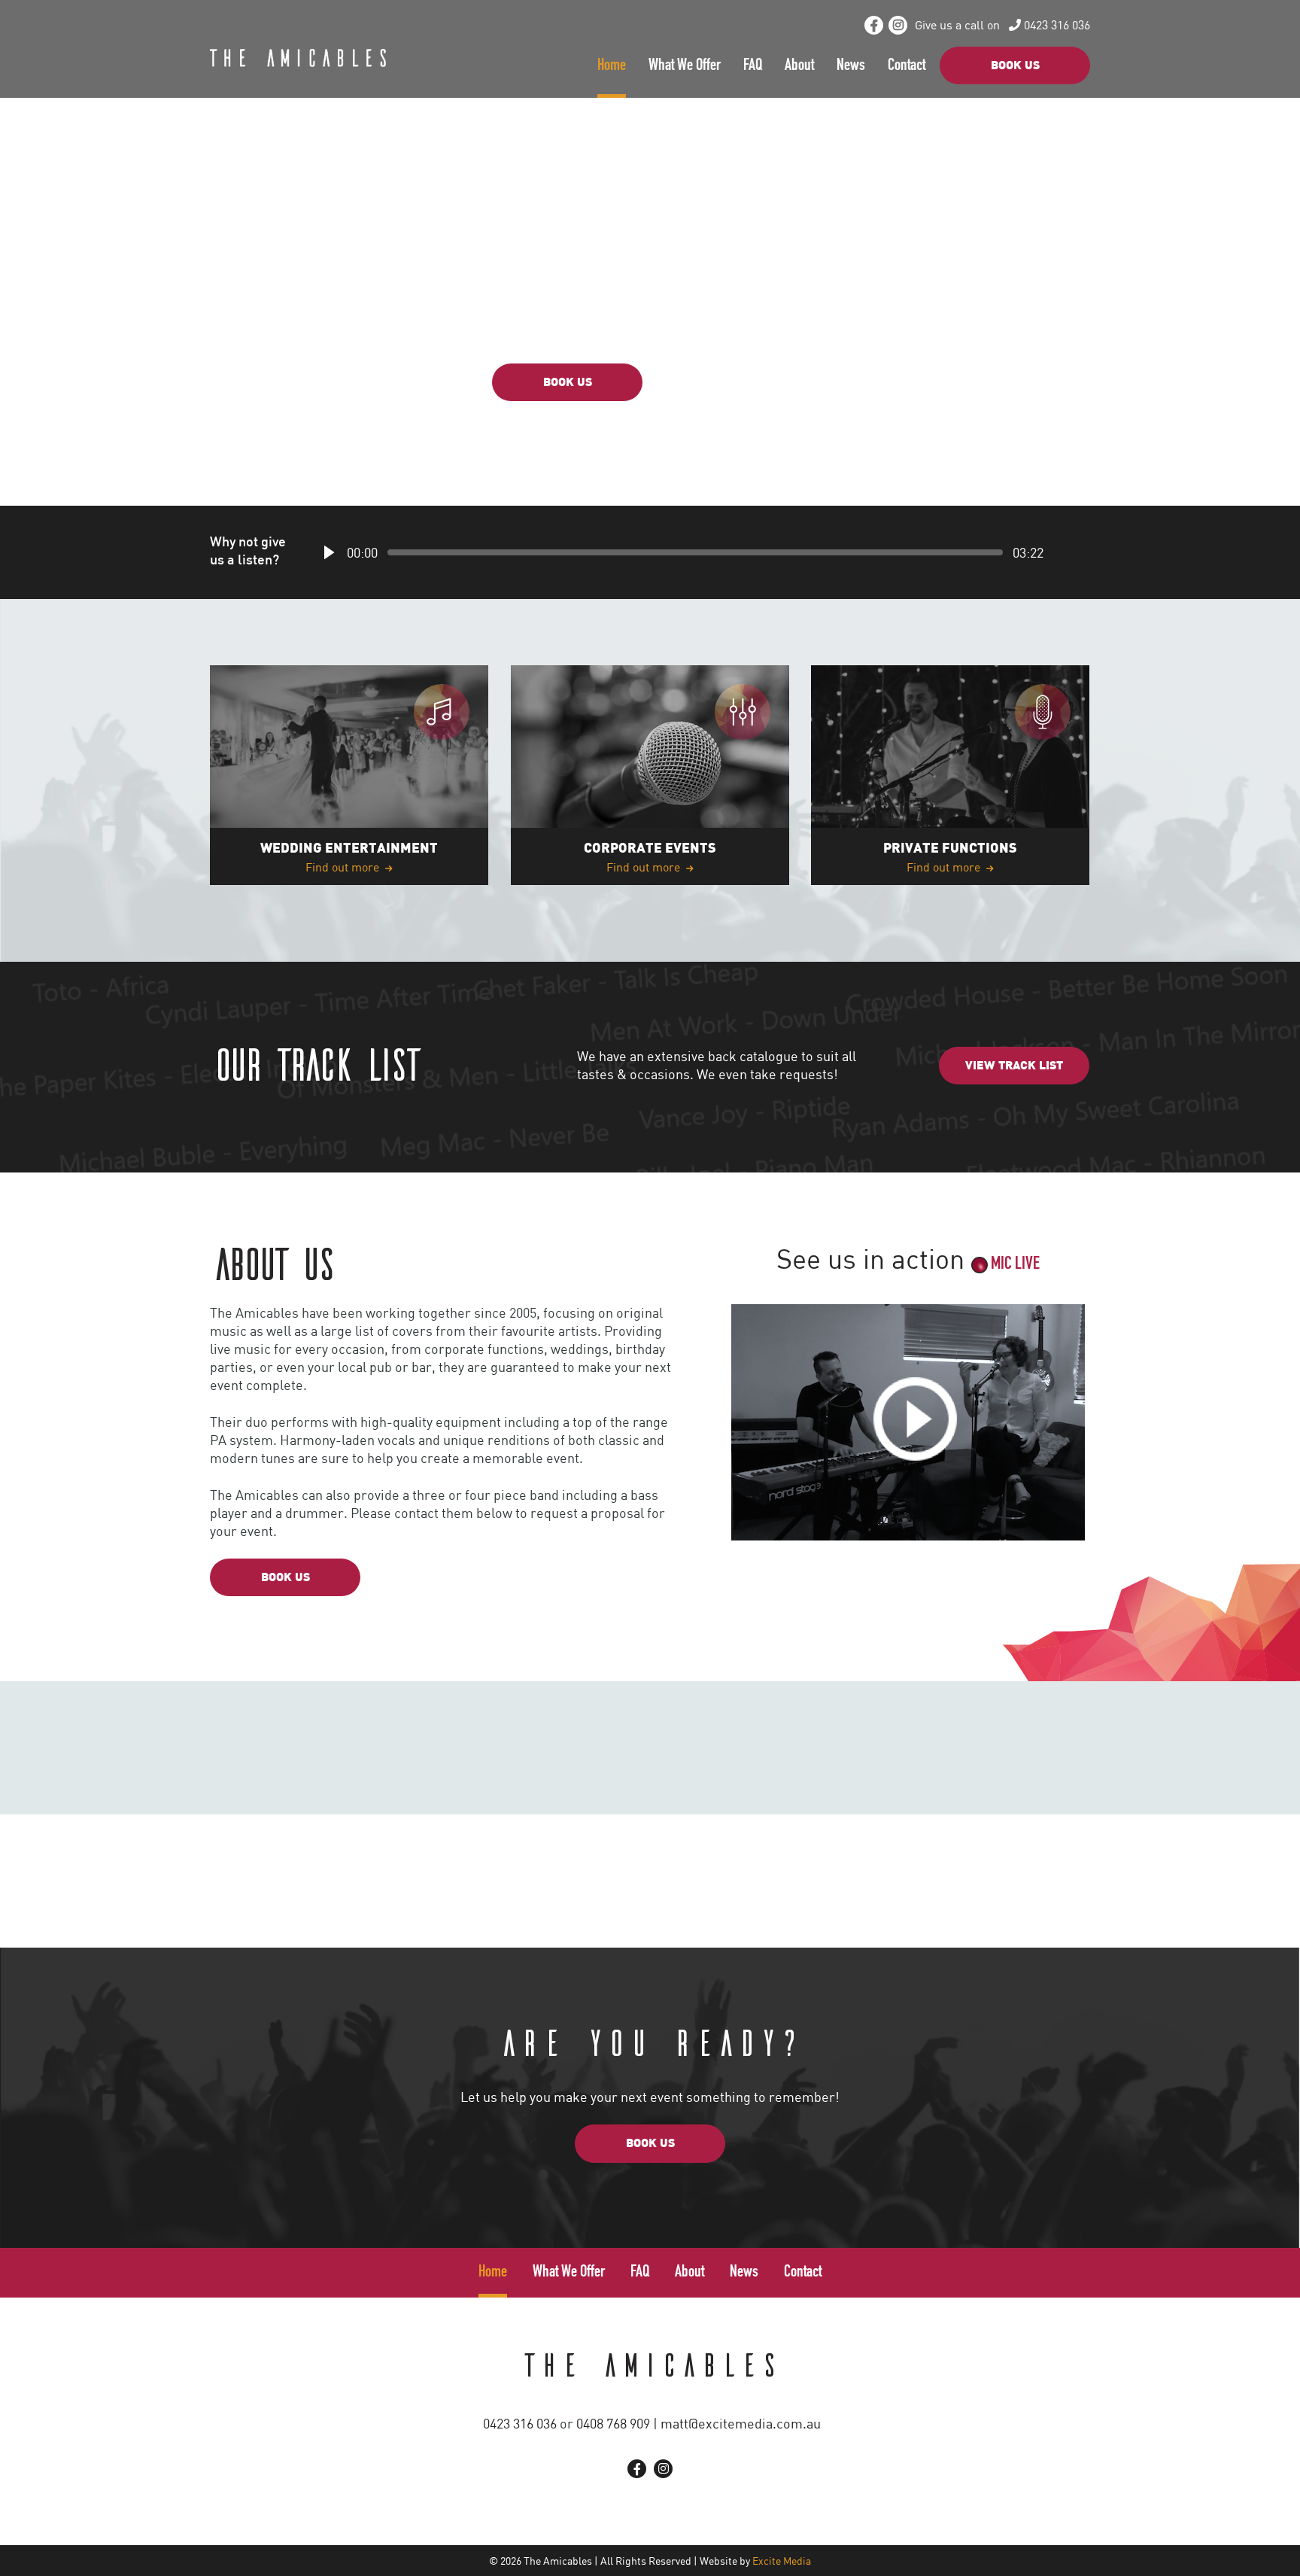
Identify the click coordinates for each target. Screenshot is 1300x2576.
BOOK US (1015, 66)
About (799, 66)
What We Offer (685, 66)
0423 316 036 (1055, 25)
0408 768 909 (613, 2423)
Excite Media (782, 2561)
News (851, 66)
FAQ (753, 66)
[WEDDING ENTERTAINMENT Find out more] (349, 774)
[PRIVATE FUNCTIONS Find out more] (950, 774)
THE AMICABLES (650, 2363)
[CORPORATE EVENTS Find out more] (650, 774)
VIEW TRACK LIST (733, 383)
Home (612, 66)
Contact (907, 66)
